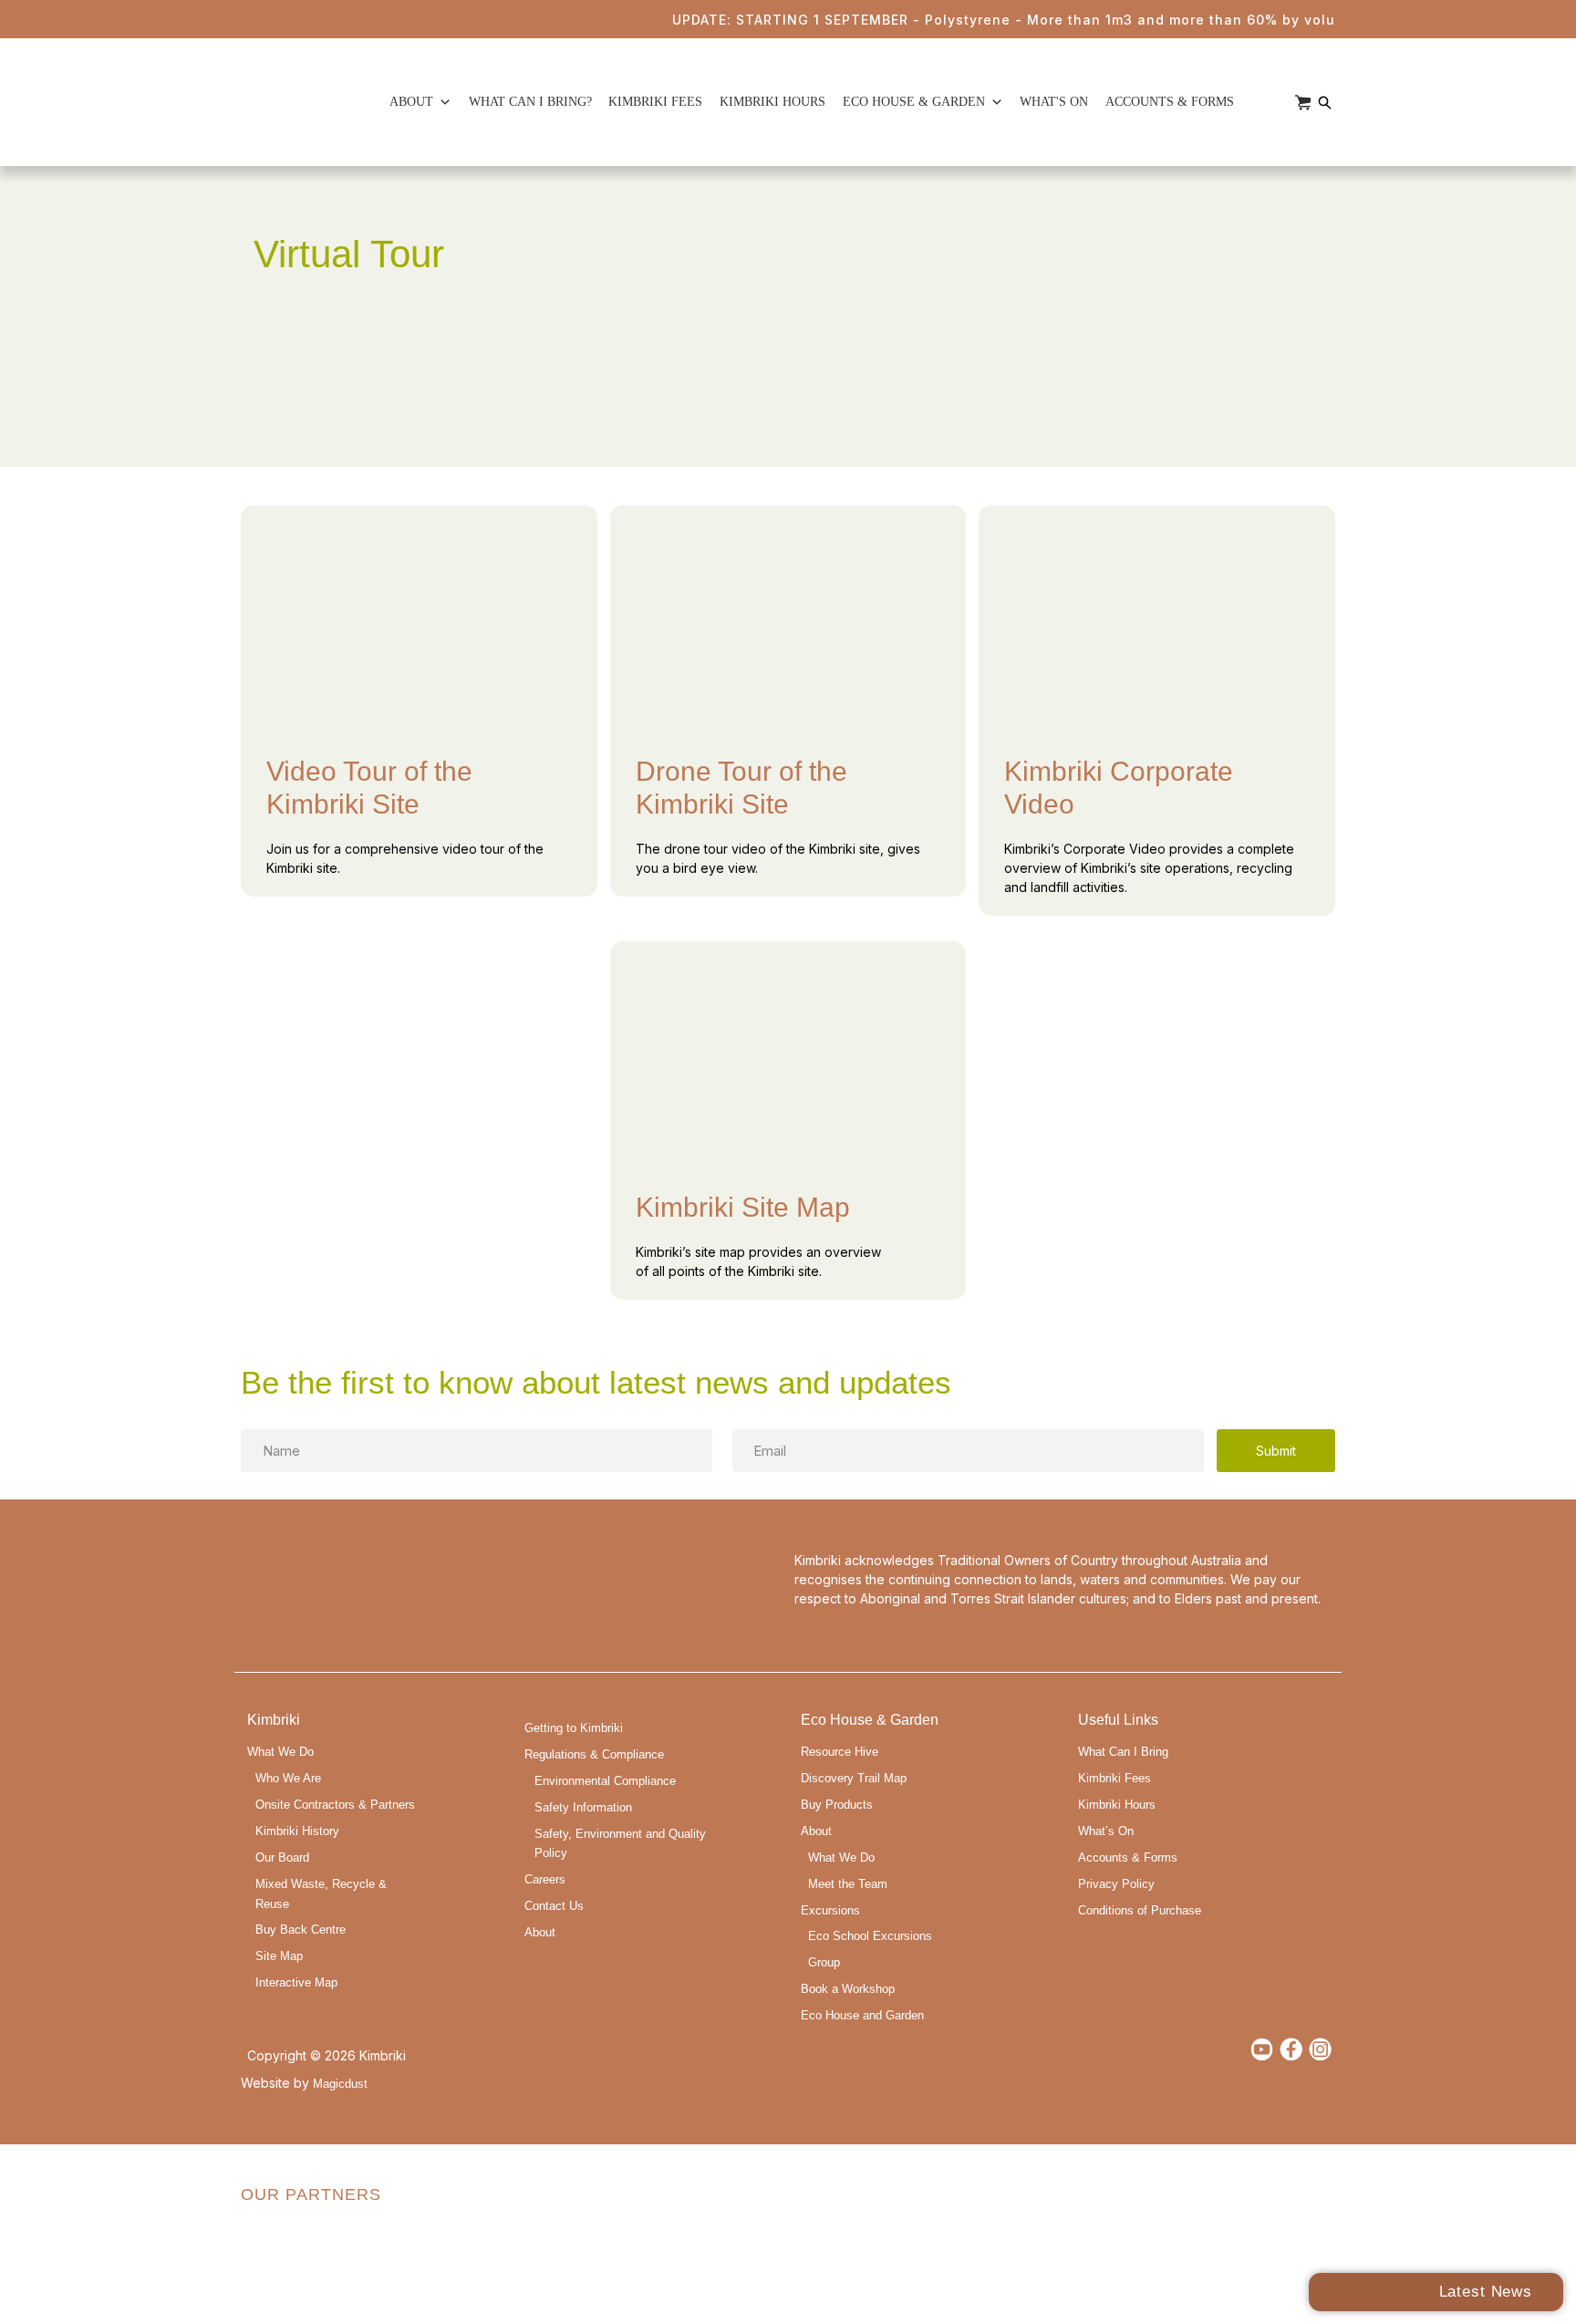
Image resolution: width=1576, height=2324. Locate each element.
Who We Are (288, 1779)
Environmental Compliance (605, 1781)
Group (824, 1963)
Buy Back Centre (301, 1930)
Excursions (830, 1911)
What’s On (1106, 1831)
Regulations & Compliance (594, 1755)
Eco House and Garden (862, 2016)
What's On (1054, 102)
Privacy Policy (1116, 1884)
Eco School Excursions (870, 1936)
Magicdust (340, 2084)
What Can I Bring (1123, 1752)
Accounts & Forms (1170, 102)
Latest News (1486, 2292)
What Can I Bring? (530, 102)
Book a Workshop (848, 1989)
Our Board (282, 1858)
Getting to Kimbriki (574, 1728)
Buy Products (837, 1805)
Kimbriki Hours (772, 102)
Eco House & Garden (914, 102)
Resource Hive (840, 1752)
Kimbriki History (297, 1831)
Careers (545, 1880)
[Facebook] (1291, 2049)
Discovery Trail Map (854, 1779)
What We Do (280, 1752)
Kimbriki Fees (655, 102)
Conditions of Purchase (1140, 1911)
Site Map (279, 1956)
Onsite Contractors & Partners (335, 1805)
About (411, 102)
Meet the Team (848, 1884)
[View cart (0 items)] (1303, 103)
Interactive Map (296, 1983)
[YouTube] (1262, 2049)
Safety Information (583, 1808)
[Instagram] (1320, 2049)
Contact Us (554, 1906)
